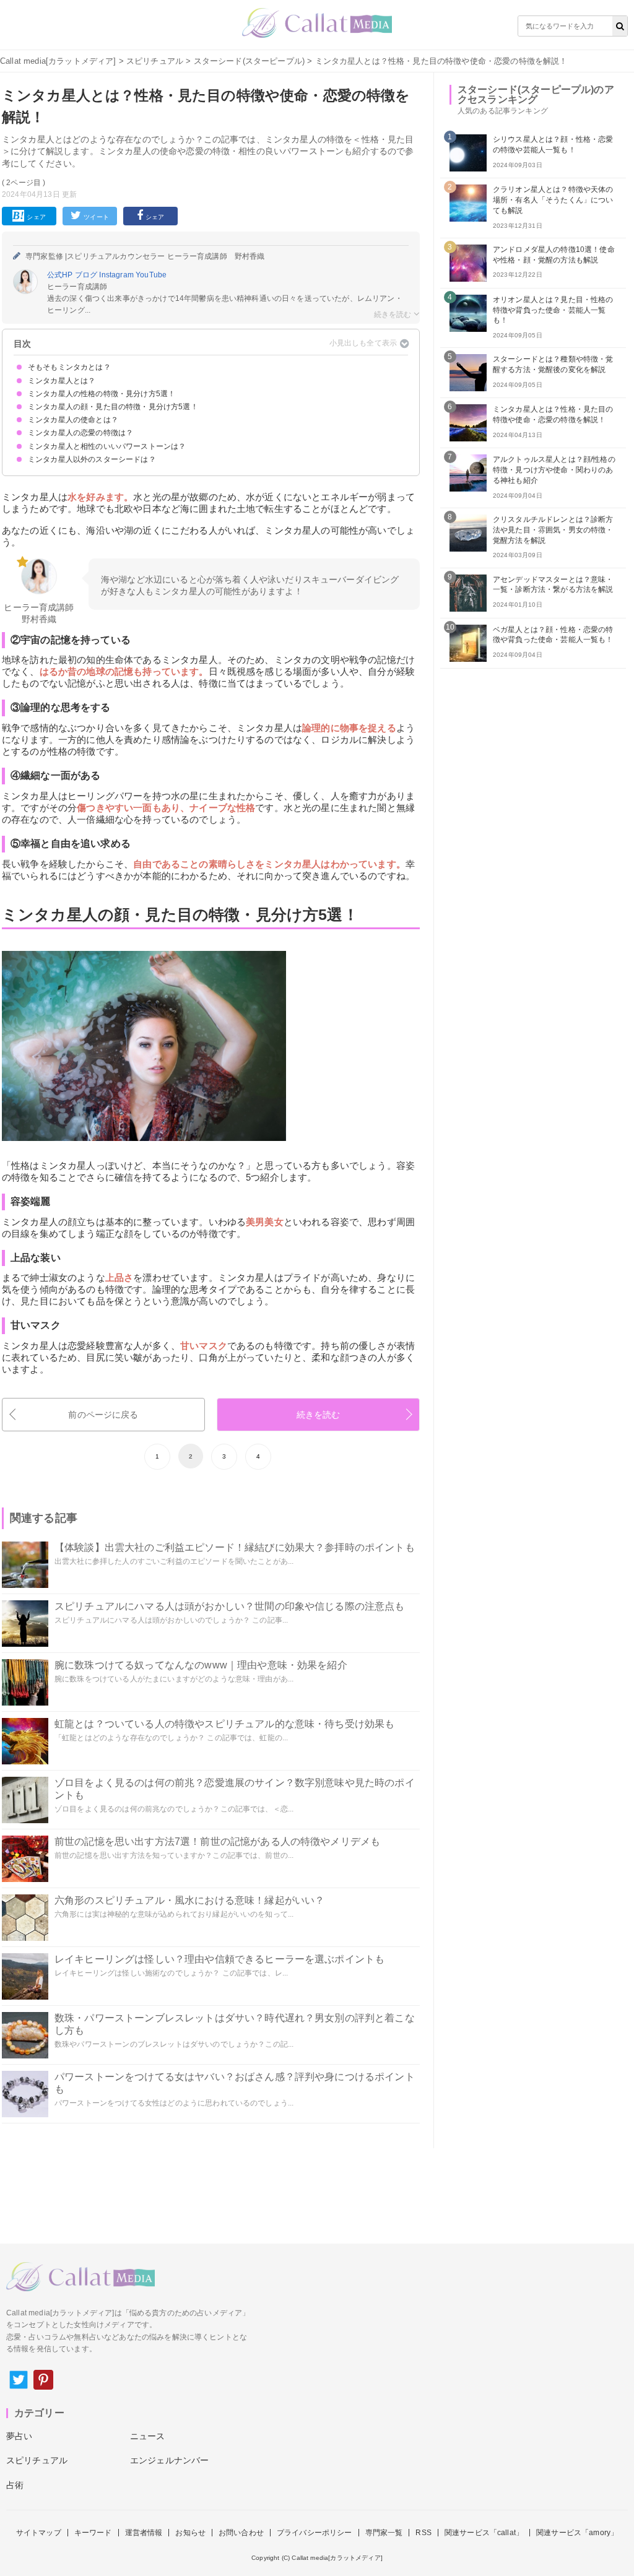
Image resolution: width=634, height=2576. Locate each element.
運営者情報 (144, 2533)
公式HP (61, 275)
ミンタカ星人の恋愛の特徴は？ (80, 433)
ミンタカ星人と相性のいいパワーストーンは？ (107, 446)
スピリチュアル (155, 61)
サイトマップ (39, 2533)
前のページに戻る (103, 1415)
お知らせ (190, 2533)
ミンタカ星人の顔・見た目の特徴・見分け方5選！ (113, 407)
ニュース (148, 2436)
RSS (423, 2533)
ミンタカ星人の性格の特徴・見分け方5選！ (102, 394)
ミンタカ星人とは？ (62, 381)
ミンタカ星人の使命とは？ (73, 420)
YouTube (151, 275)
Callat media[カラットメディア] (58, 61)
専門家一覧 (384, 2533)
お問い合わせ (241, 2533)
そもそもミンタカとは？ (69, 367)
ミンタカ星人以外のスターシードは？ (92, 459)
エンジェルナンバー (169, 2460)
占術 (15, 2485)
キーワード (93, 2533)
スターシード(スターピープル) (249, 61)
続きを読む (319, 1415)
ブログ (87, 275)
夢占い (19, 2436)
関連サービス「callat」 (484, 2533)
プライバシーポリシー (315, 2533)
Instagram (117, 275)
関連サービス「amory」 (577, 2533)
